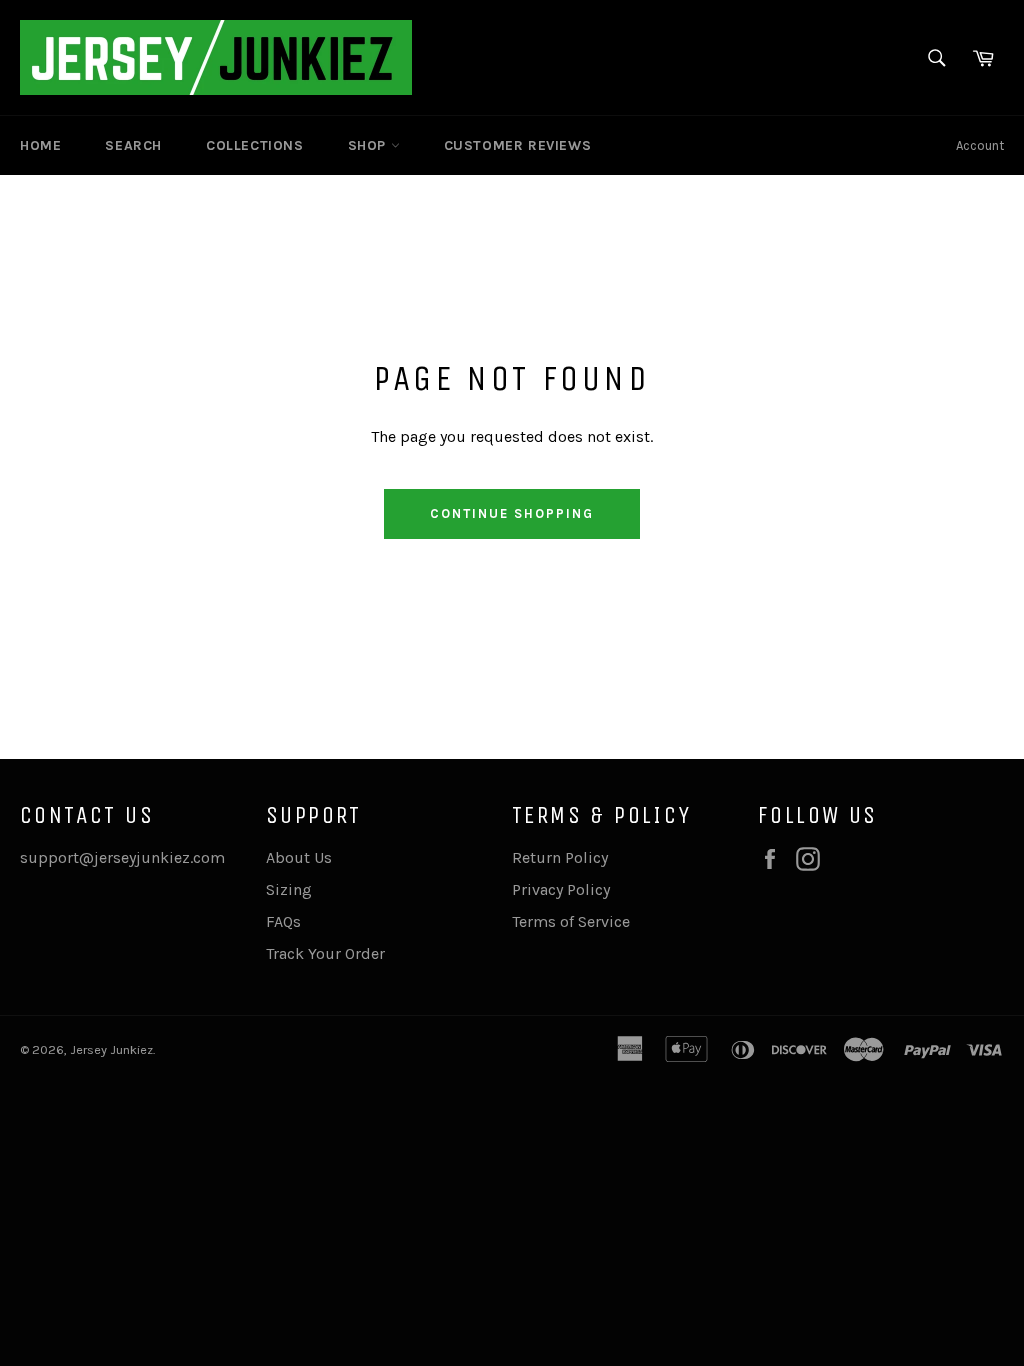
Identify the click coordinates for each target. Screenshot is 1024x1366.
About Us (299, 857)
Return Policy (560, 857)
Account (980, 145)
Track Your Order (325, 953)
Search (133, 145)
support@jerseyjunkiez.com (122, 857)
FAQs (283, 921)
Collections (255, 145)
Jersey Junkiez (111, 1049)
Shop (369, 145)
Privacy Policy (561, 889)
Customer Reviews (518, 145)
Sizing (289, 889)
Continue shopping (511, 513)
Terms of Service (571, 921)
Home (40, 145)
